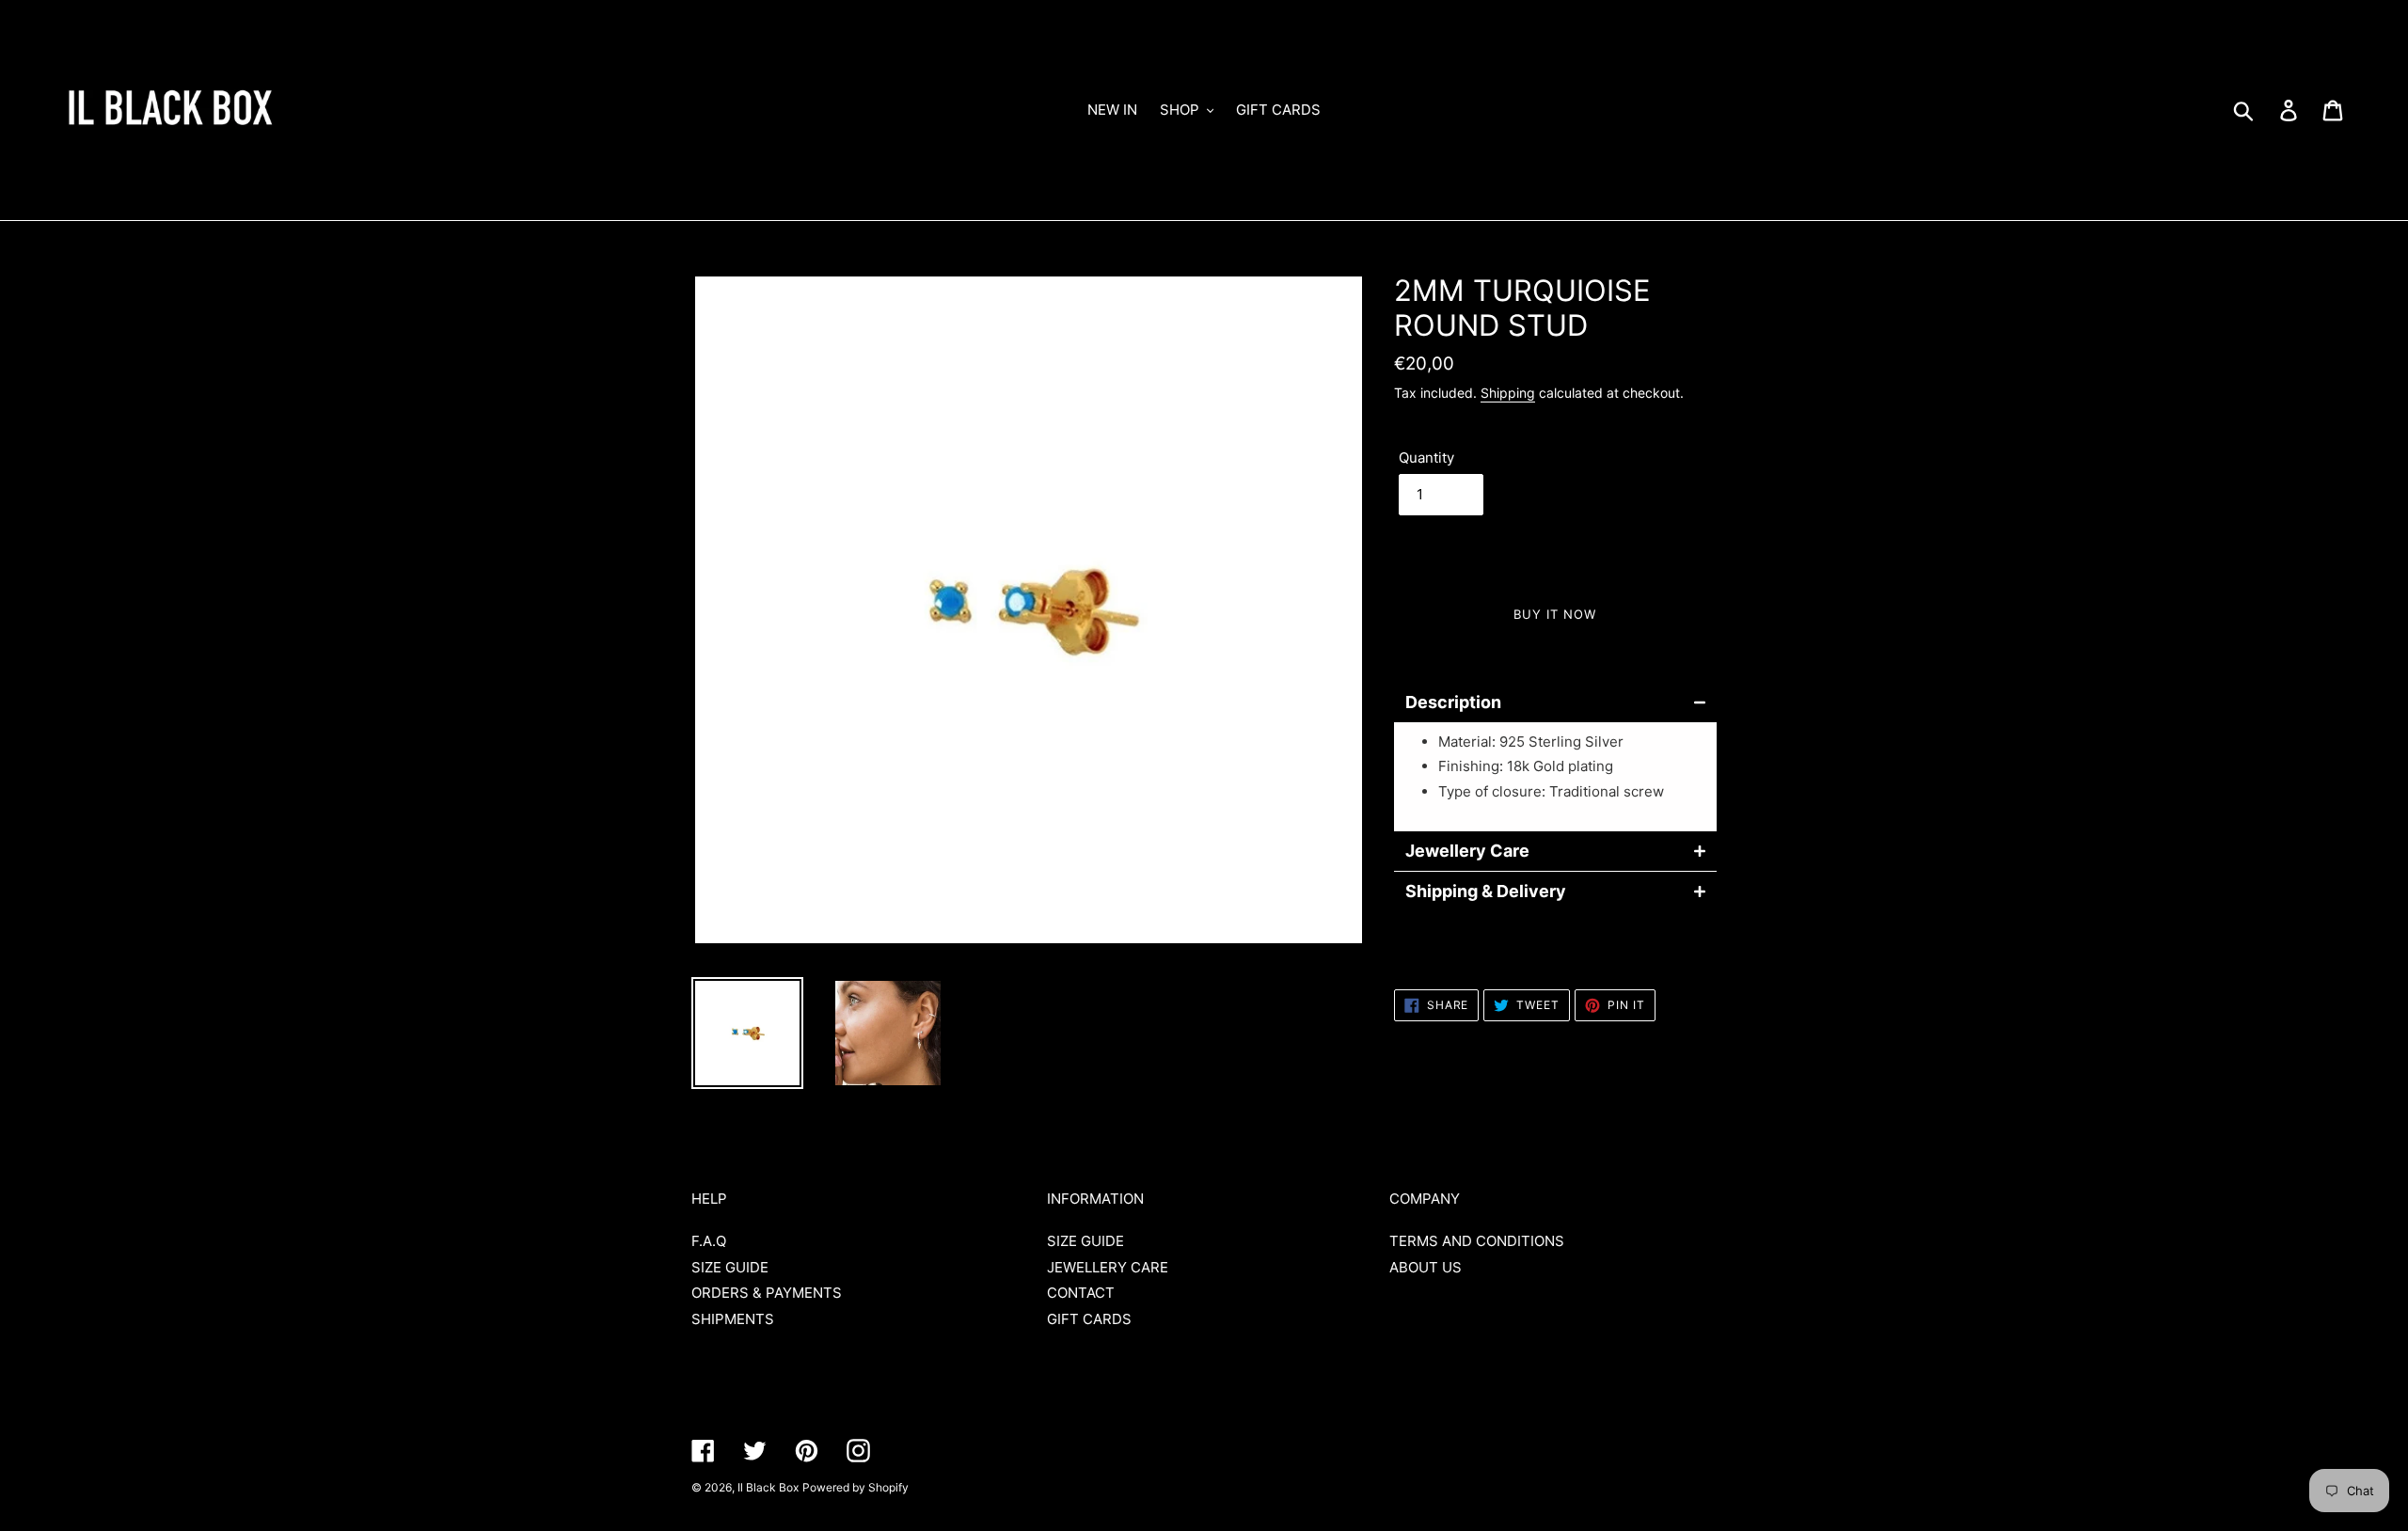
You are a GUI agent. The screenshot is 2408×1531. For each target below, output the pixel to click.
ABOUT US (1426, 1267)
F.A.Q (709, 1241)
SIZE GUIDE (730, 1267)
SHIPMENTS (733, 1319)
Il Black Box (768, 1487)
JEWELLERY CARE (1108, 1267)
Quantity (1426, 458)
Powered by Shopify (855, 1487)
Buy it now (1555, 614)
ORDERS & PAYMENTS (767, 1293)
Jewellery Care (1467, 851)
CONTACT (1081, 1293)
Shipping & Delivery (1486, 892)
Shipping (1508, 393)
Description (1453, 702)
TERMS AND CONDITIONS (1477, 1241)
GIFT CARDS (1089, 1319)
